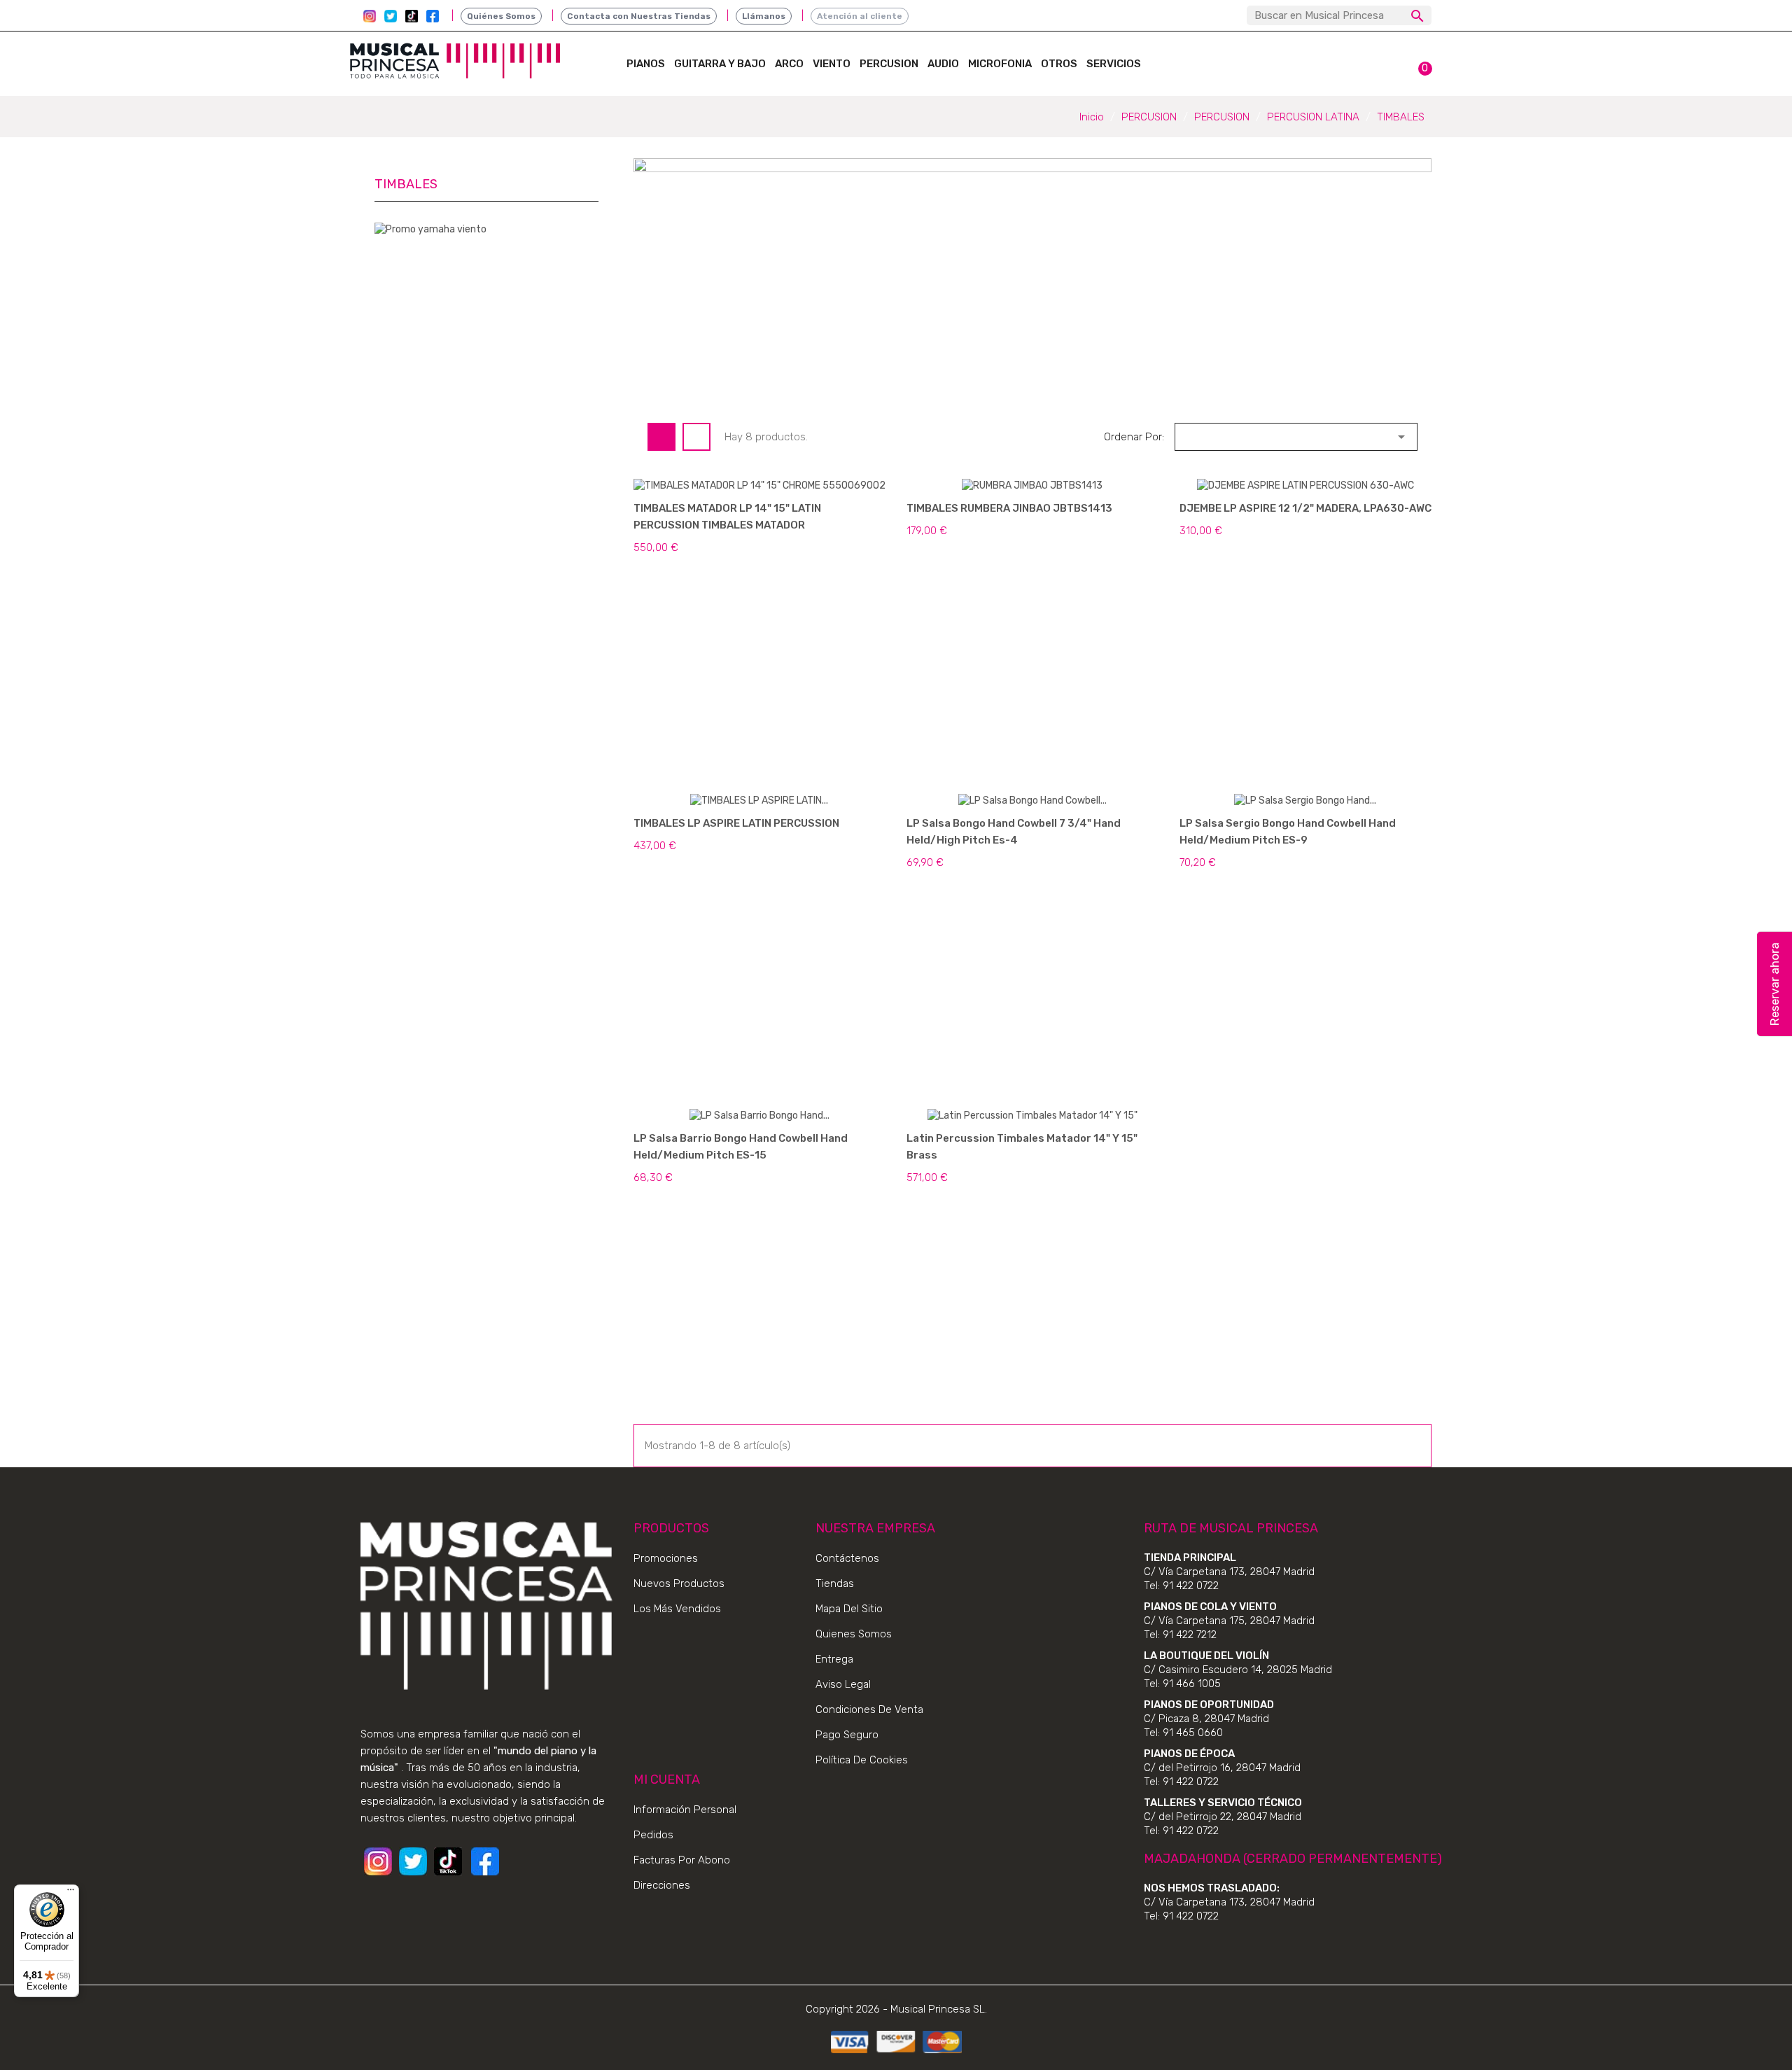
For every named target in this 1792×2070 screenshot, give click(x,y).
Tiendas (835, 1583)
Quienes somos (854, 1634)
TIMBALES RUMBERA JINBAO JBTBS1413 (1009, 508)
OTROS (1059, 64)
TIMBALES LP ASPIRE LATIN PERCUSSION (736, 823)
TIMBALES (406, 184)
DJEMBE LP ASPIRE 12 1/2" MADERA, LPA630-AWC (1305, 508)
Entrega (834, 1659)
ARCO (789, 64)
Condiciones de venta (869, 1709)
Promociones (666, 1558)
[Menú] (71, 1893)
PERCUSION (889, 64)
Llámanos (764, 16)
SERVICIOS (1114, 64)
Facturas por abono (682, 1860)
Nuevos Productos (679, 1583)
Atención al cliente (860, 16)
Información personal (685, 1810)
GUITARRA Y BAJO (720, 64)
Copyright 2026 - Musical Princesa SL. (896, 2009)
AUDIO (943, 64)
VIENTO (832, 64)
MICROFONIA (1000, 64)
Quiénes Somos (501, 16)
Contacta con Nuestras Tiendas (639, 16)
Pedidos (653, 1835)
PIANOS (646, 64)
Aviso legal (843, 1684)
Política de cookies (862, 1760)
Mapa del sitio (849, 1609)
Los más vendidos (677, 1609)
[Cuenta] (1386, 60)
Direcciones (662, 1885)
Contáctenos (847, 1558)
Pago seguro (847, 1735)
